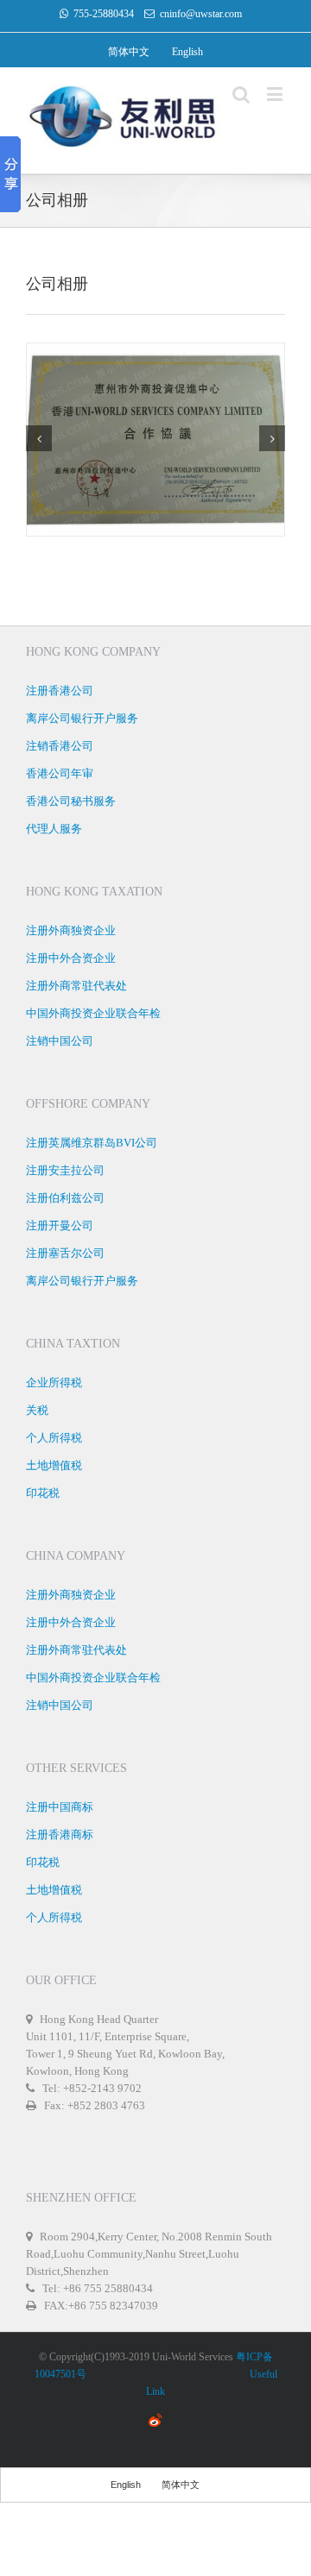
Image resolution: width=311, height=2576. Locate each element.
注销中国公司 (60, 1041)
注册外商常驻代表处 (76, 986)
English (187, 52)
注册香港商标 (60, 1835)
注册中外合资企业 (71, 958)
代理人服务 (54, 829)
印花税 (43, 1493)
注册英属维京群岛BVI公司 (92, 1143)
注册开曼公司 (60, 1225)
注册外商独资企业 (71, 930)
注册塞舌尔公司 (65, 1253)
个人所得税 (54, 1438)
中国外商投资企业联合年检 (93, 1013)
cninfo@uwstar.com (201, 14)
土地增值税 (54, 1465)
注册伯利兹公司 (65, 1198)
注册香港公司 (60, 691)
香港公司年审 (60, 773)
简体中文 (129, 52)
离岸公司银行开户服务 (82, 718)
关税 (37, 1410)
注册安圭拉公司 (65, 1170)
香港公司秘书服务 (71, 801)
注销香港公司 (60, 746)
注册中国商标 (60, 1807)
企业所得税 (54, 1382)
